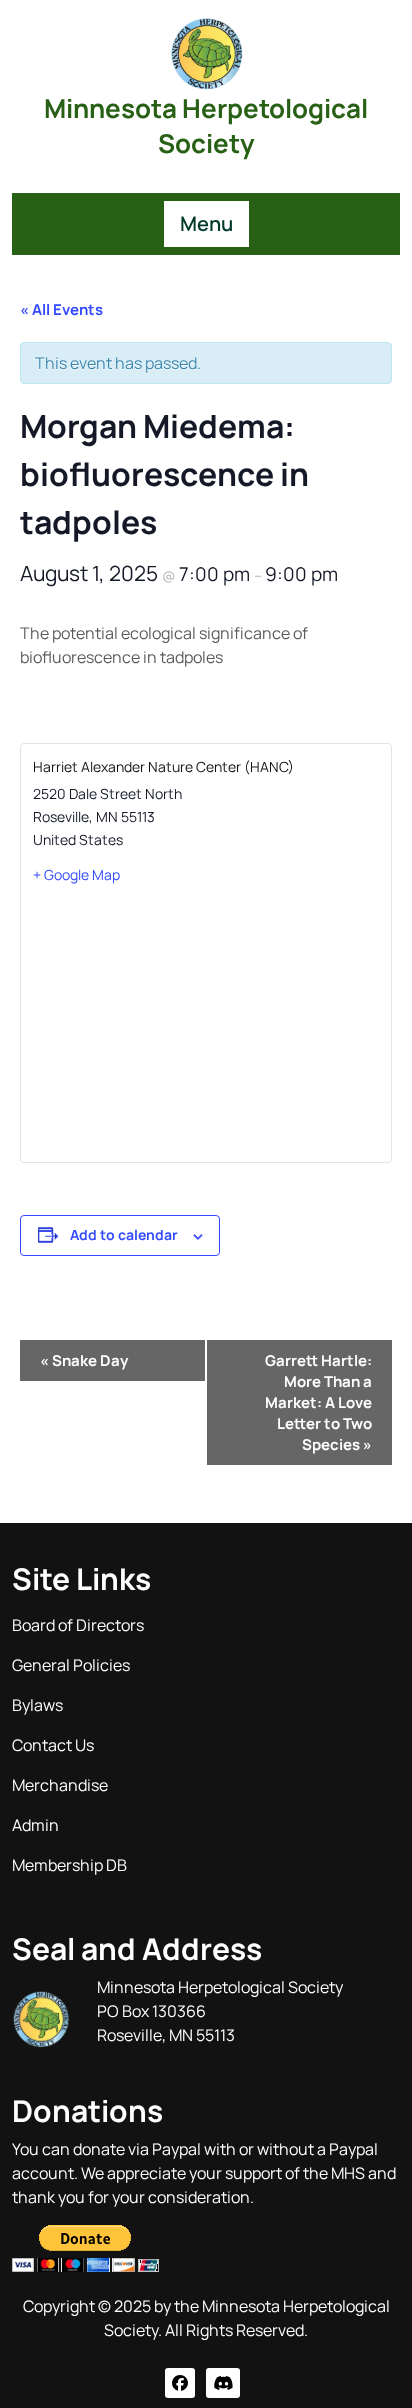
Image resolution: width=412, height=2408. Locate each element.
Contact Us (53, 1745)
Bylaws (37, 1705)
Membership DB (69, 1865)
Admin (35, 1825)
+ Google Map (76, 874)
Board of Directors (78, 1625)
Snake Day (84, 1360)
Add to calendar (124, 1234)
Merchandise (60, 1785)
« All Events (61, 309)
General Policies (71, 1665)
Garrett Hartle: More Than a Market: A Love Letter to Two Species (318, 1402)
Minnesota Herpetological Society (206, 125)
